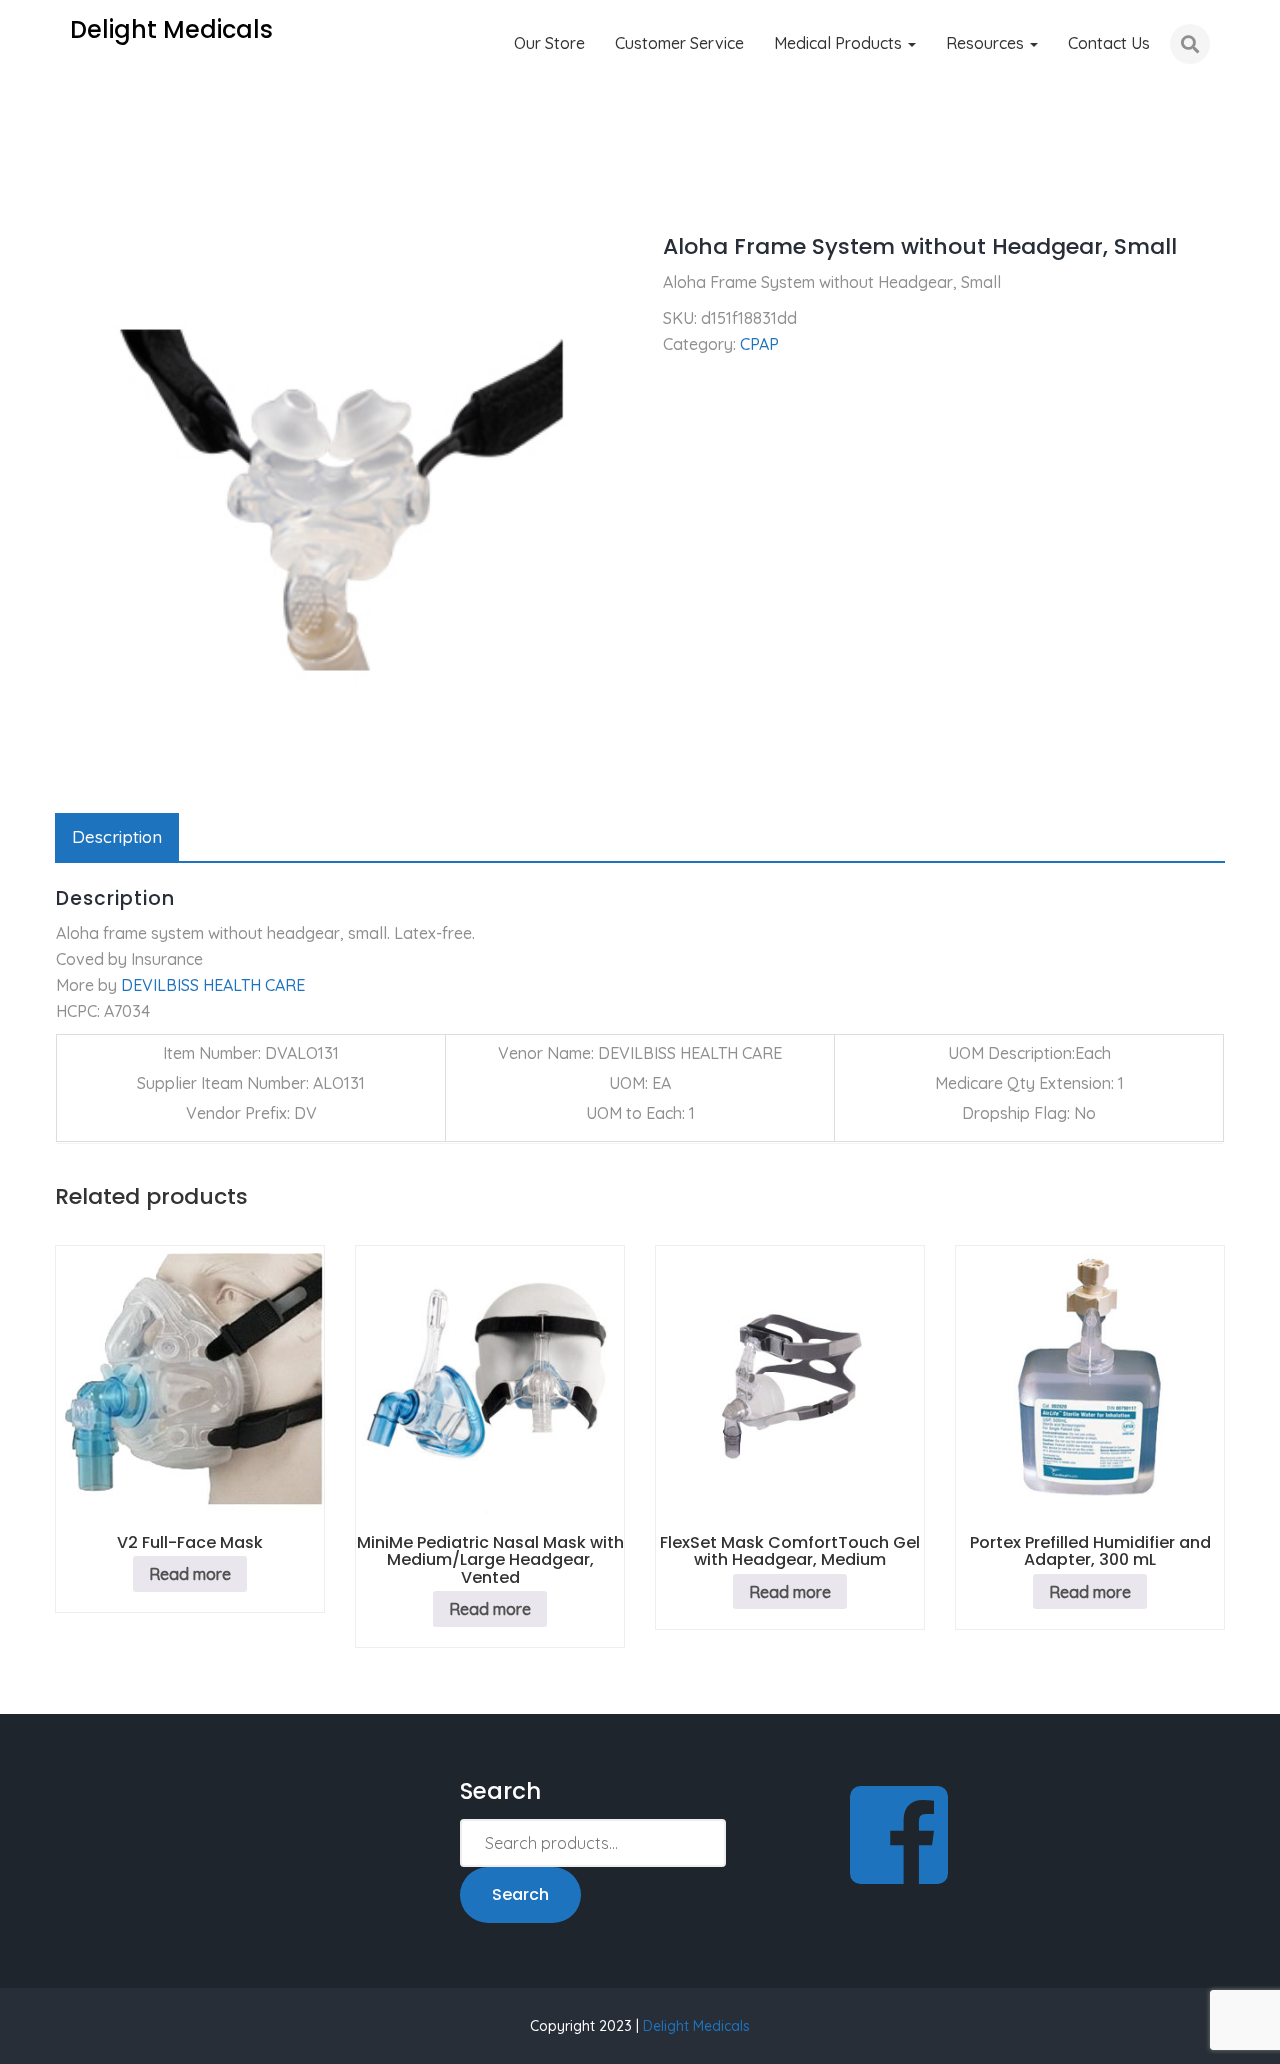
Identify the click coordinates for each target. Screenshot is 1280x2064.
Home (76, 190)
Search (520, 1894)
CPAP (143, 190)
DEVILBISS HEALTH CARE (213, 985)
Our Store (549, 43)
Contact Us (1109, 43)
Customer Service (679, 43)
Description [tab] (117, 836)
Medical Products (840, 43)
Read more (190, 1574)
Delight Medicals (696, 2026)
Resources (987, 43)
